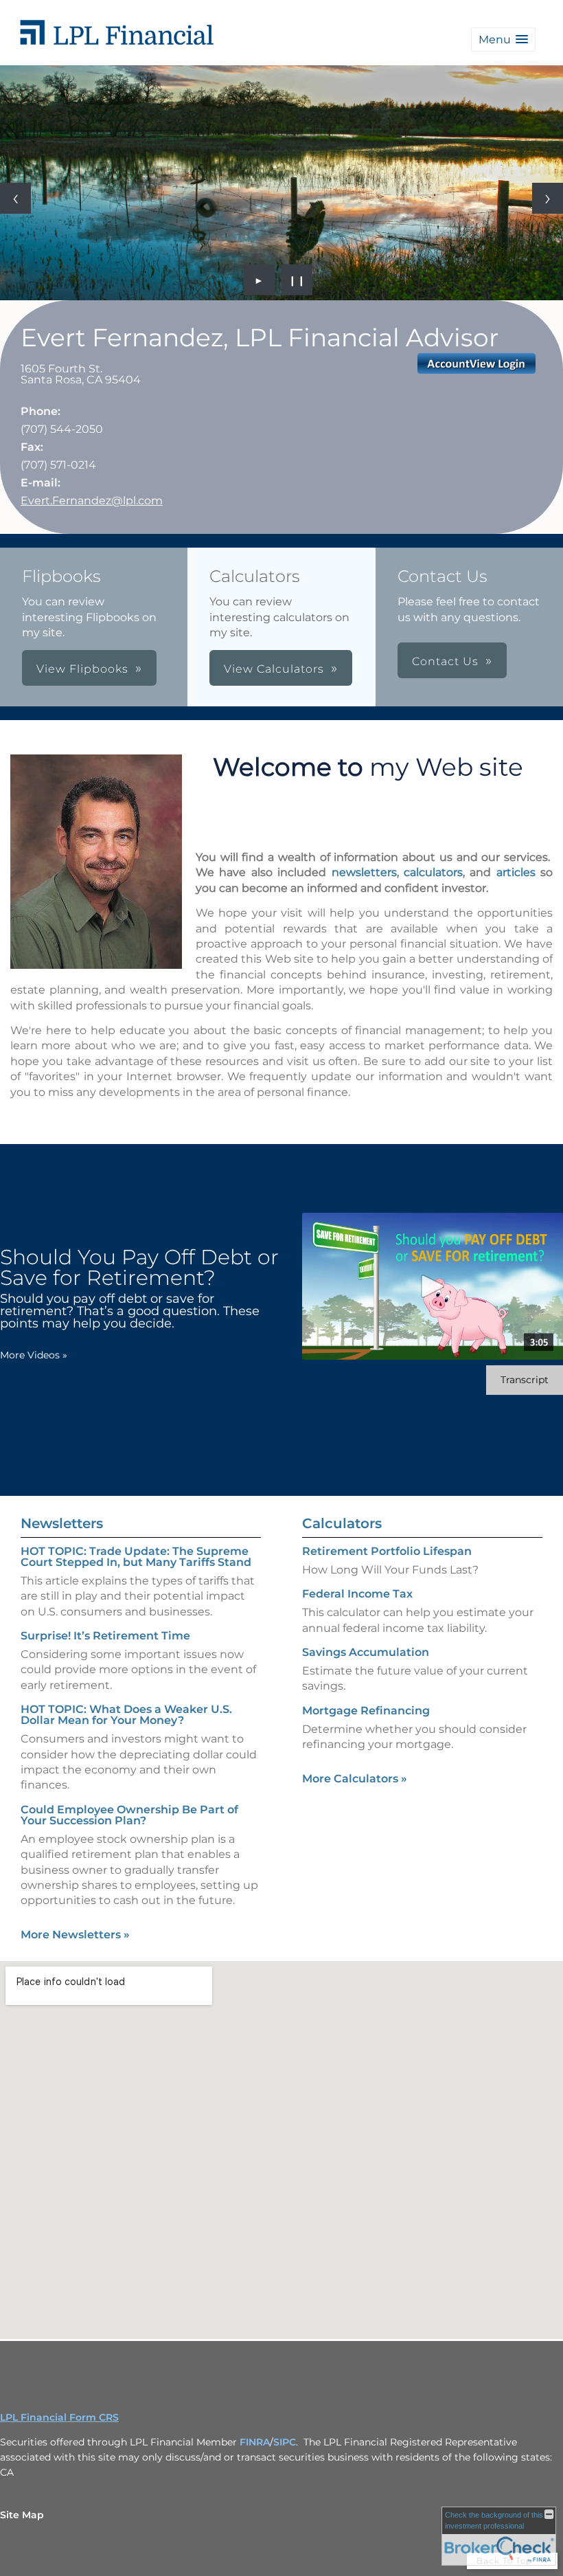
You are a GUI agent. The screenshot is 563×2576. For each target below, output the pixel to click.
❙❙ (297, 280)
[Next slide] (548, 198)
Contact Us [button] (445, 661)
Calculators (342, 1523)
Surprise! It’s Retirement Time (105, 1636)
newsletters (364, 872)
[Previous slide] (15, 198)
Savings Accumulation (366, 1652)
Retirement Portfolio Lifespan (387, 1551)
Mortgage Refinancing (366, 1711)
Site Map (22, 2515)
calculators (433, 872)
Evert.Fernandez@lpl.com (92, 501)
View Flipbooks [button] (82, 669)
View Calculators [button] (274, 669)
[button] (503, 40)
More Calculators (355, 1779)
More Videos (34, 1355)
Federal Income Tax (357, 1594)
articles (516, 872)
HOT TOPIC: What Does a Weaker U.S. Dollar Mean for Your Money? (126, 1715)
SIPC (285, 2442)
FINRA (255, 2442)
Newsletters (62, 1523)
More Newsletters (75, 1935)
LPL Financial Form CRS (59, 2417)
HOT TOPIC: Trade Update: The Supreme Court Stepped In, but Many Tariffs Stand (136, 1557)
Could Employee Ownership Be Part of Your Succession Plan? (129, 1815)
